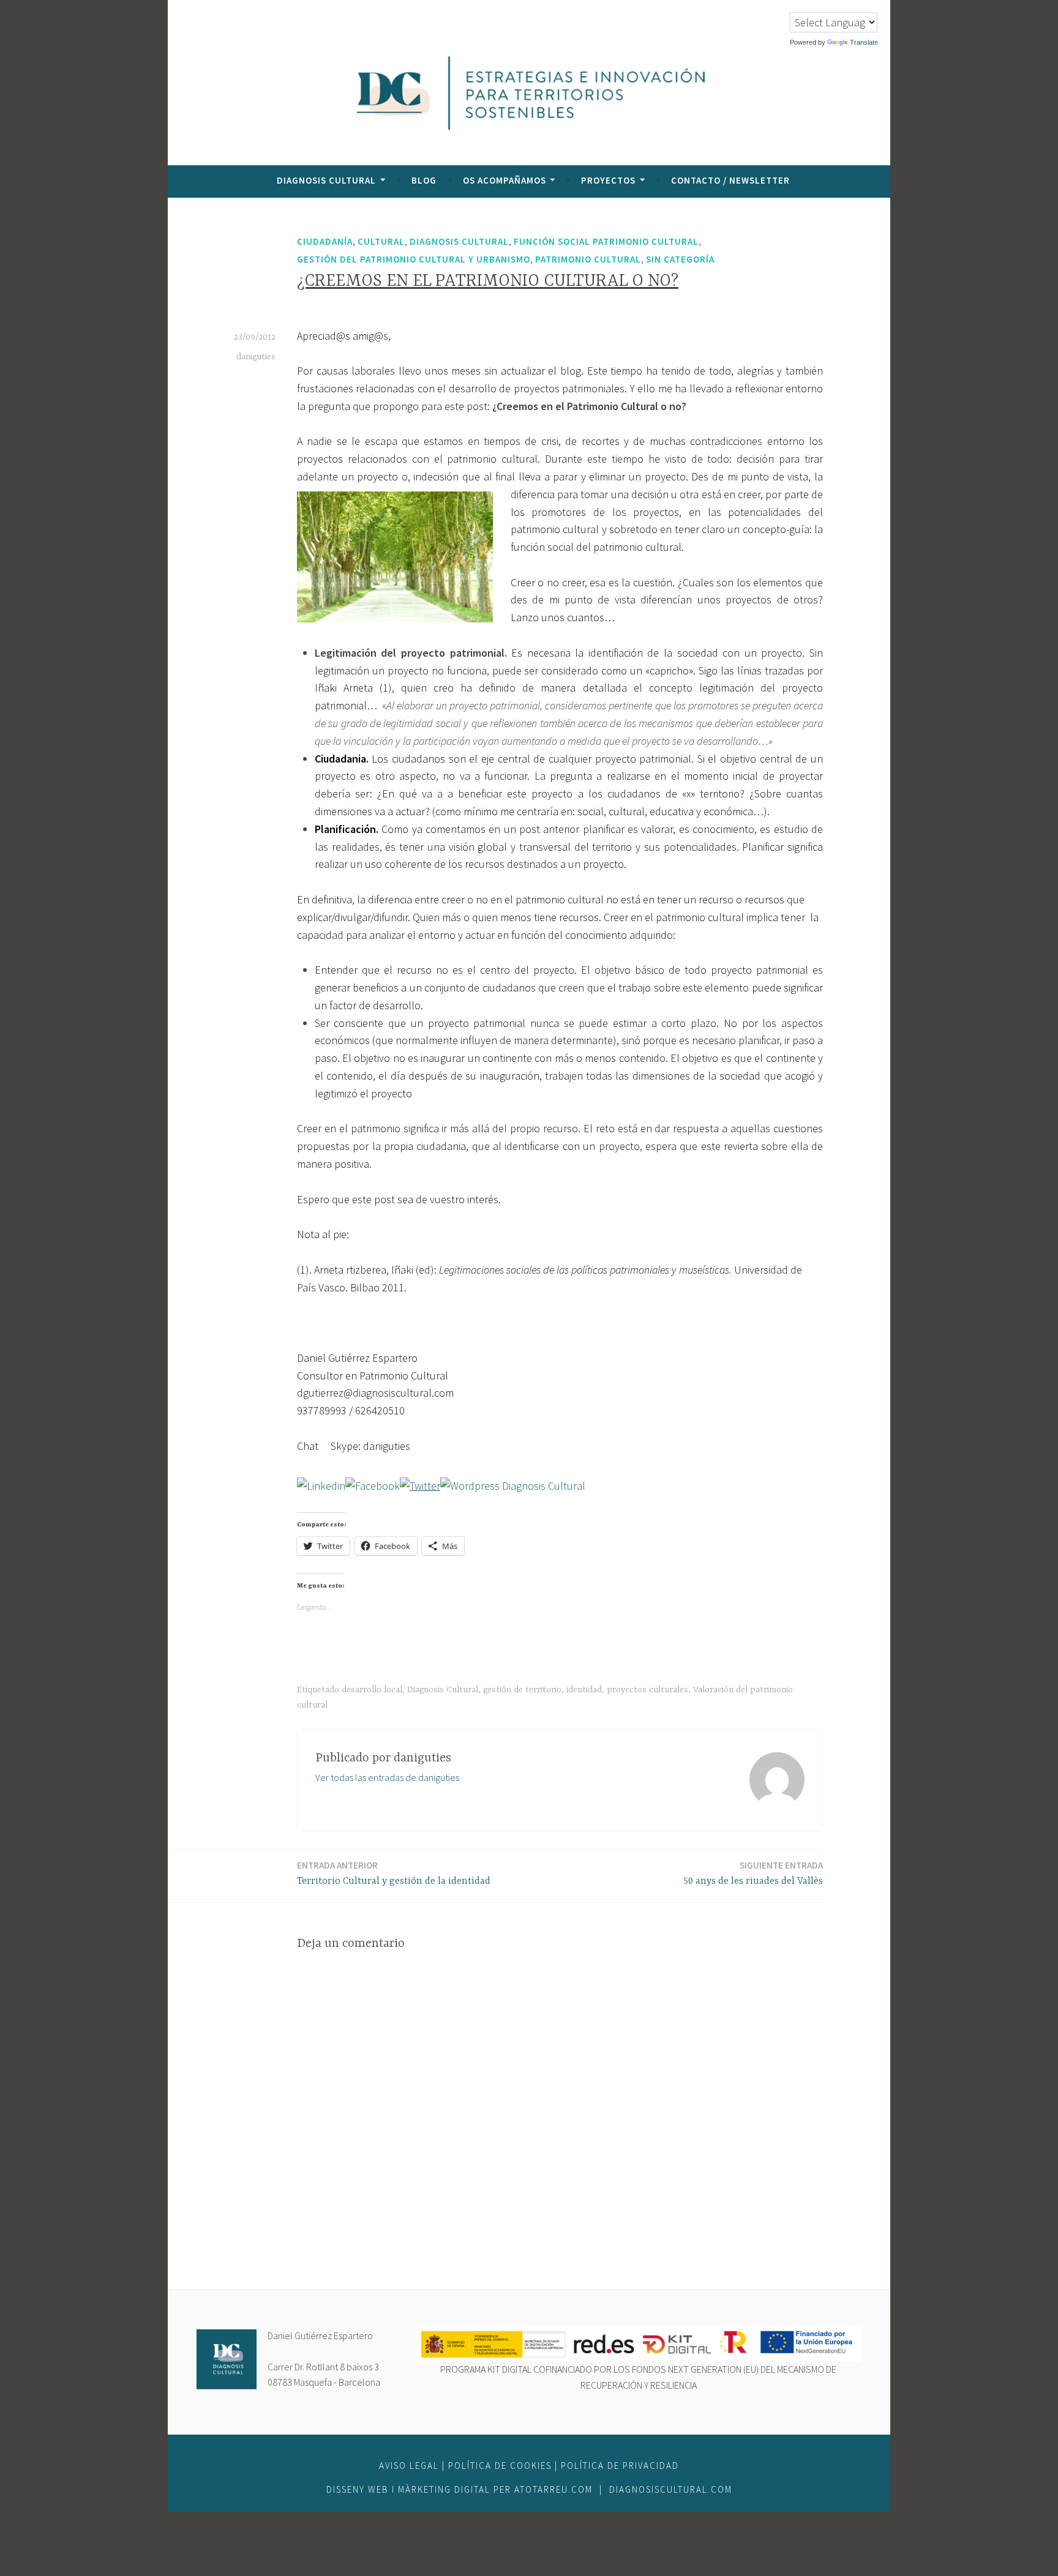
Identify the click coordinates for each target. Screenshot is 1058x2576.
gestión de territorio (522, 1690)
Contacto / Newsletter (730, 180)
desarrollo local (372, 1690)
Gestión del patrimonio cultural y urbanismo (414, 259)
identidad (584, 1690)
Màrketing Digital (444, 2489)
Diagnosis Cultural (326, 180)
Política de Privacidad (620, 2466)
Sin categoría (680, 259)
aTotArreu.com (553, 2489)
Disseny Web (359, 2489)
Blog (424, 180)
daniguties (256, 357)
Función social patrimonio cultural (606, 241)
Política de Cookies (500, 2466)
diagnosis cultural (459, 241)
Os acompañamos (505, 180)
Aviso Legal (409, 2466)
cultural (381, 241)
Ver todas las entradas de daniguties (387, 1777)
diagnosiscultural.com (671, 2489)
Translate (864, 42)
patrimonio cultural (588, 259)
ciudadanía (325, 241)
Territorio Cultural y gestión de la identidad (394, 1873)
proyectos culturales (647, 1690)
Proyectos (608, 180)
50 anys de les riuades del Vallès (753, 1873)
